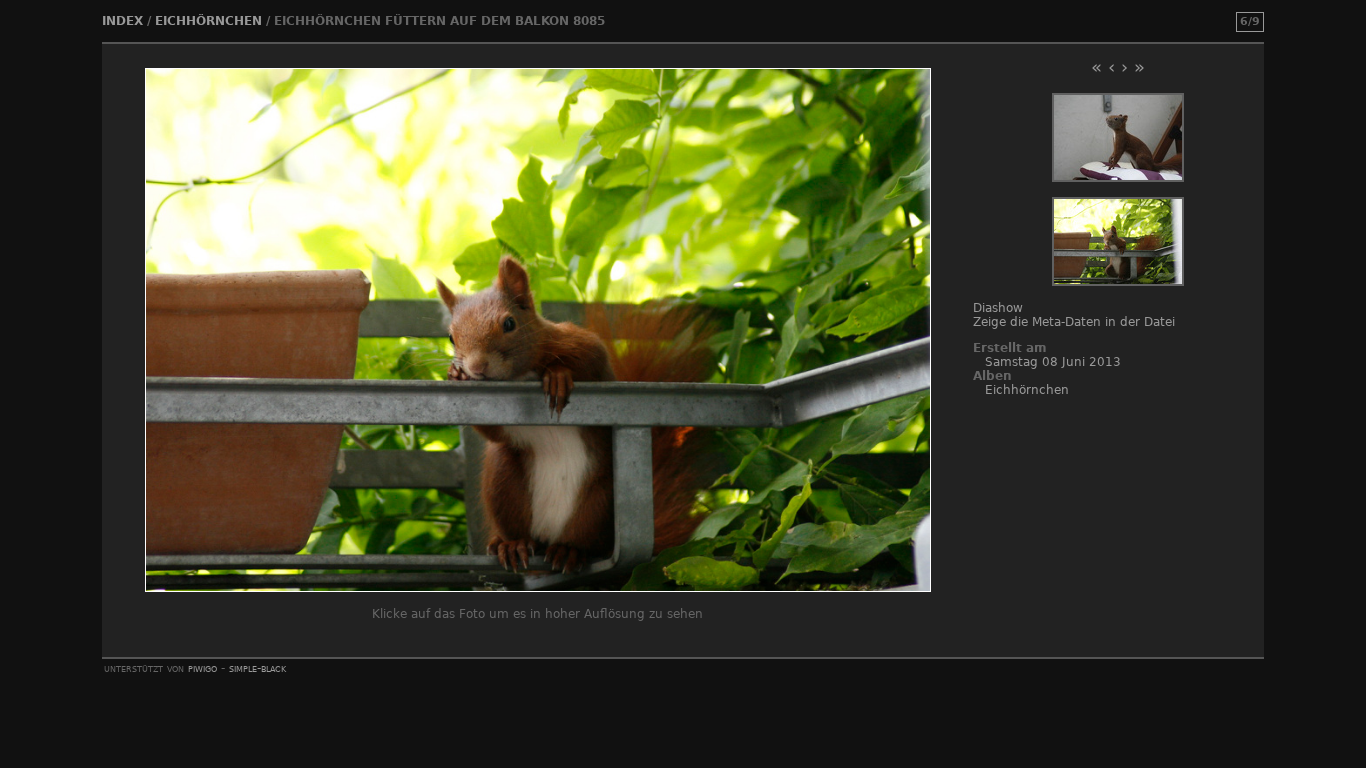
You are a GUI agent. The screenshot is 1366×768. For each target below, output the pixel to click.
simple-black (257, 668)
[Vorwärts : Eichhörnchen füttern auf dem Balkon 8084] (1118, 282)
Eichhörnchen (208, 21)
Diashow (998, 308)
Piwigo (202, 668)
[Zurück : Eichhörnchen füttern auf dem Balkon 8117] (1118, 178)
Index (122, 21)
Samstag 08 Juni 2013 (1053, 362)
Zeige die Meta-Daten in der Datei (1074, 322)
